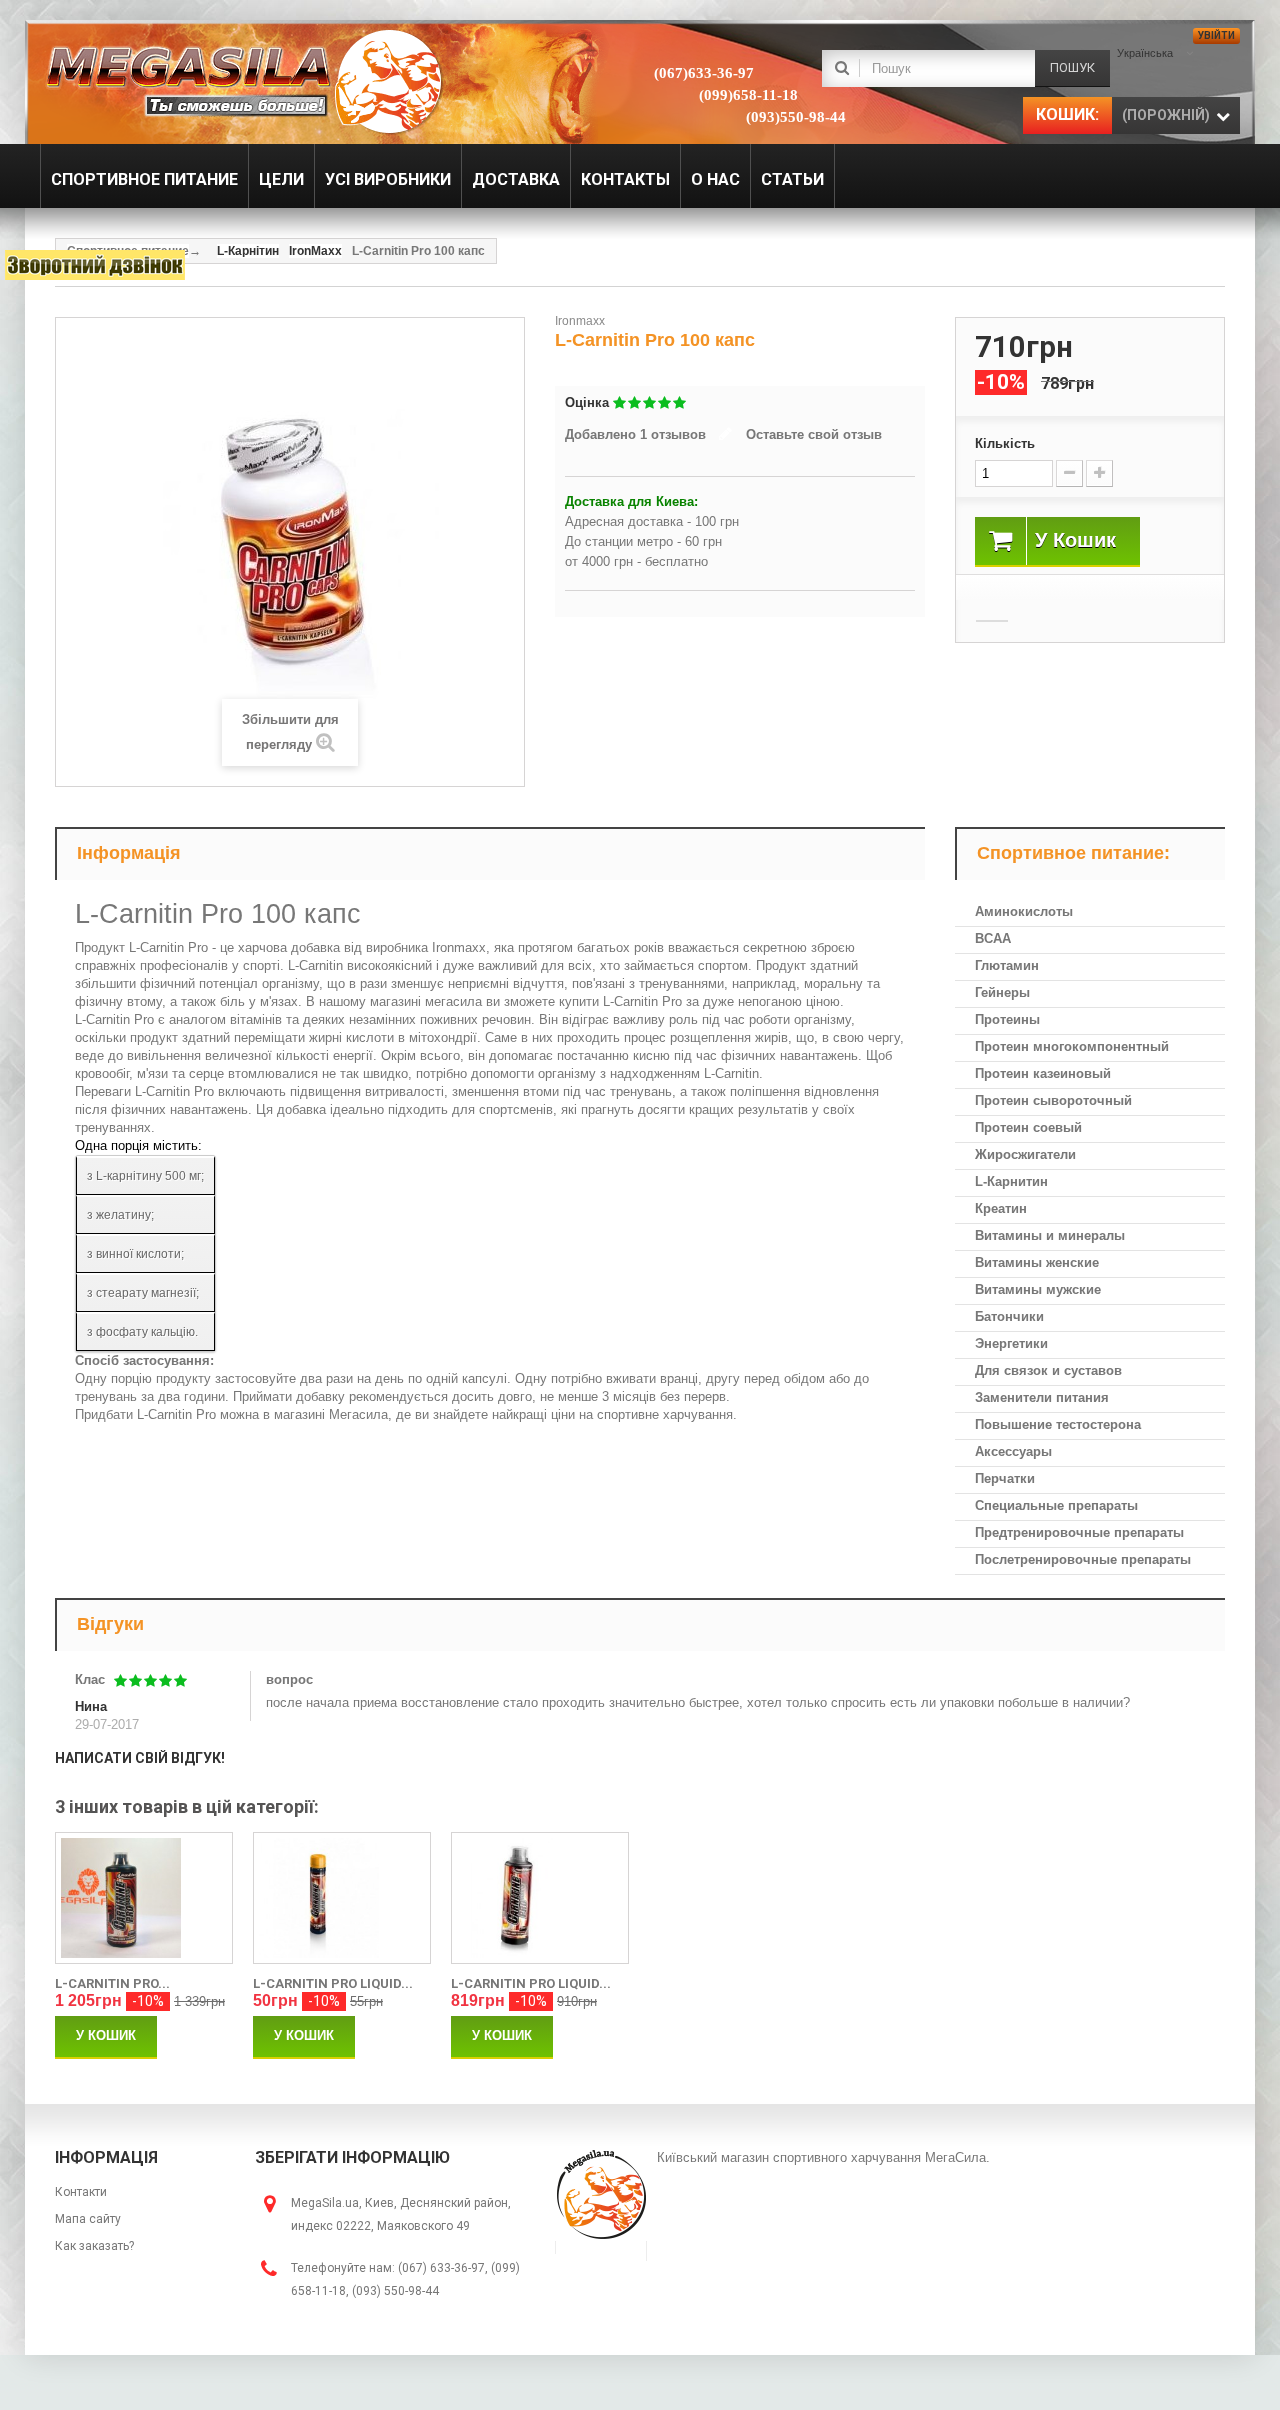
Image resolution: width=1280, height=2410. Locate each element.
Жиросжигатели (1025, 1154)
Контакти (81, 2192)
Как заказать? (94, 2246)
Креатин (1001, 1208)
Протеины (1007, 1019)
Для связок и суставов (1048, 1370)
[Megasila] (242, 80)
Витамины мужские (1038, 1289)
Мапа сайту (88, 2219)
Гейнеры (1002, 992)
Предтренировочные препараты (1079, 1532)
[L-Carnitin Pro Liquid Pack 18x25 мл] (342, 1898)
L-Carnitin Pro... (112, 1983)
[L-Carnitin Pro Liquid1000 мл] (144, 1898)
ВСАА (993, 938)
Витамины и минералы (1050, 1235)
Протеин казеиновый (1043, 1073)
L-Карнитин (1011, 1181)
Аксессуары (1013, 1451)
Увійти (1216, 35)
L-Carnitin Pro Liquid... (333, 1983)
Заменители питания (1042, 1397)
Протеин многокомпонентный (1072, 1046)
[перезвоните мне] (95, 265)
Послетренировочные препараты (1083, 1559)
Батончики (1009, 1316)
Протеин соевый (1028, 1127)
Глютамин (1007, 965)
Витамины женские (1037, 1262)
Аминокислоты (1024, 911)
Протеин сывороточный (1053, 1100)
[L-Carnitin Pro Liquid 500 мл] (540, 1898)
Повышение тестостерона (1058, 1424)
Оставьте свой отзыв (814, 434)
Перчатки (1005, 1478)
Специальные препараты (1056, 1505)
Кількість (1005, 443)
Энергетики (1011, 1343)
